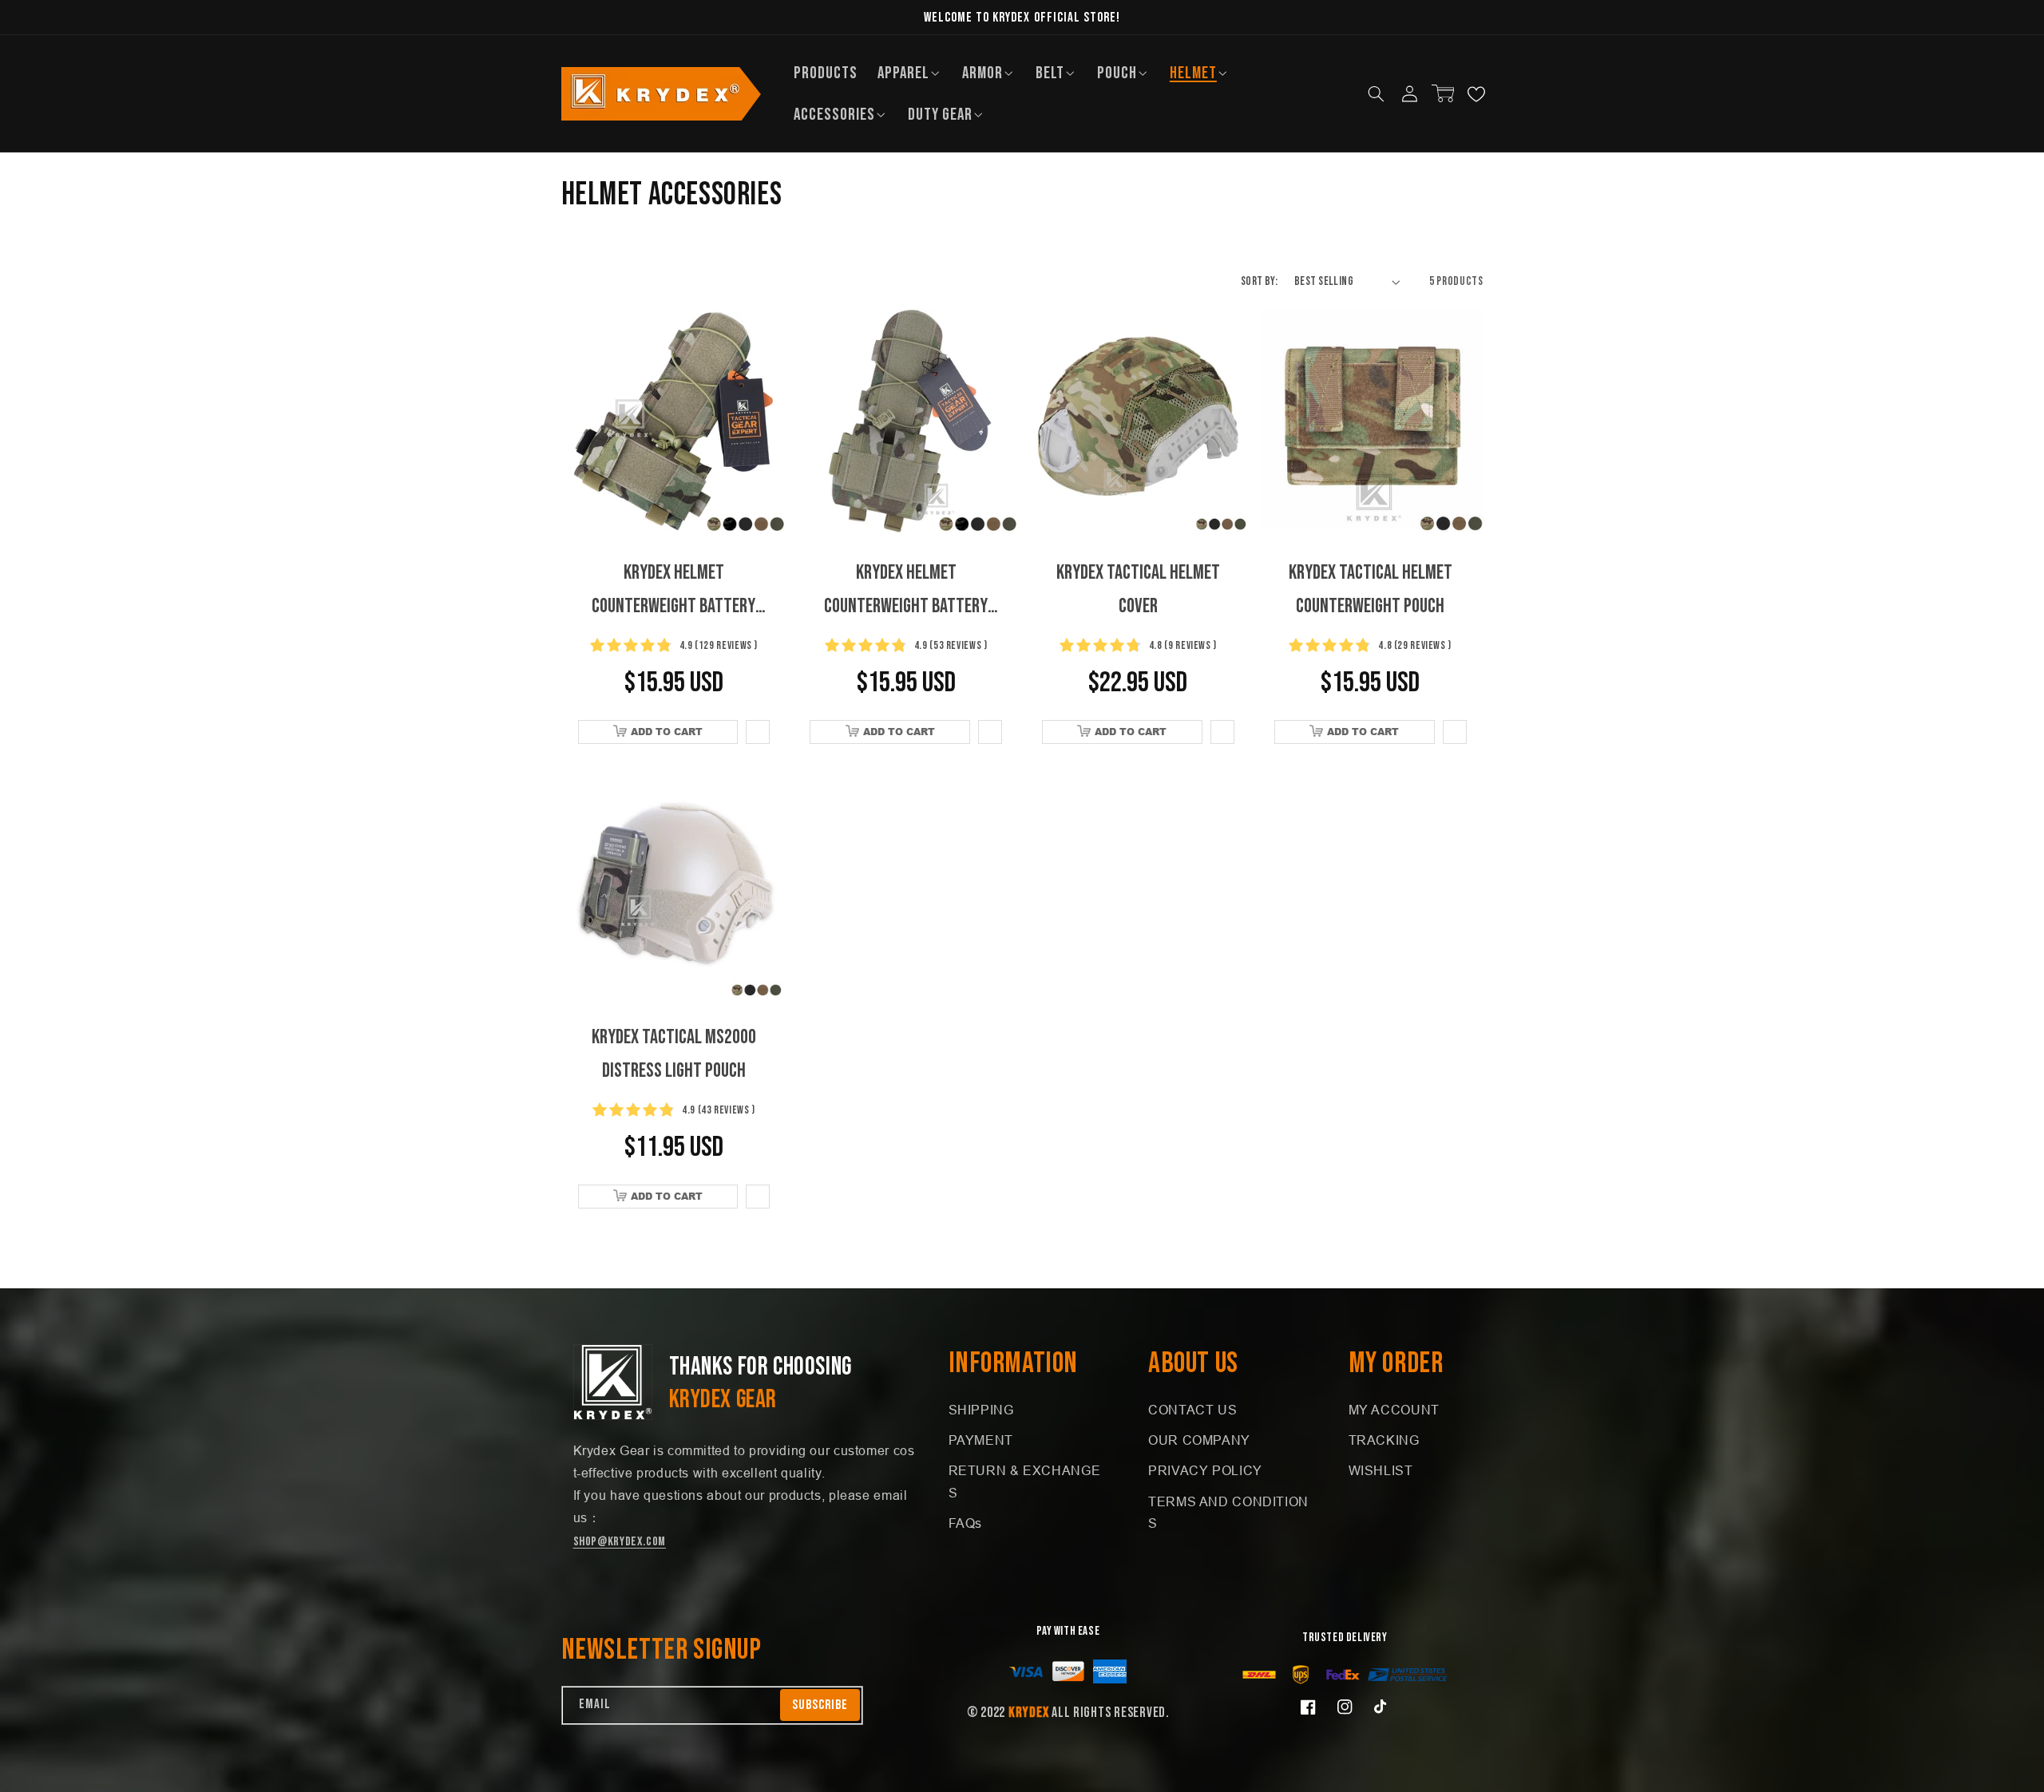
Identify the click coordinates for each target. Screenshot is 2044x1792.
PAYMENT (981, 1440)
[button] (910, 73)
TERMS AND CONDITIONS (1228, 1513)
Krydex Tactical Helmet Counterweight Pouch (1371, 589)
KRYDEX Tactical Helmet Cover (1138, 589)
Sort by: (1259, 281)
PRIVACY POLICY (1205, 1471)
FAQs (966, 1523)
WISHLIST (1381, 1471)
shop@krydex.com (620, 1542)
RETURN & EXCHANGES (1025, 1482)
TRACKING (1384, 1440)
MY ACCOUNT (1394, 1410)
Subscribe (820, 1705)
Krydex (1028, 1713)
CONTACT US (1192, 1410)
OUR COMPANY (1199, 1440)
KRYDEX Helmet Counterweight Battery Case (673, 592)
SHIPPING (981, 1410)
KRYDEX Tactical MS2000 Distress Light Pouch (674, 1054)
